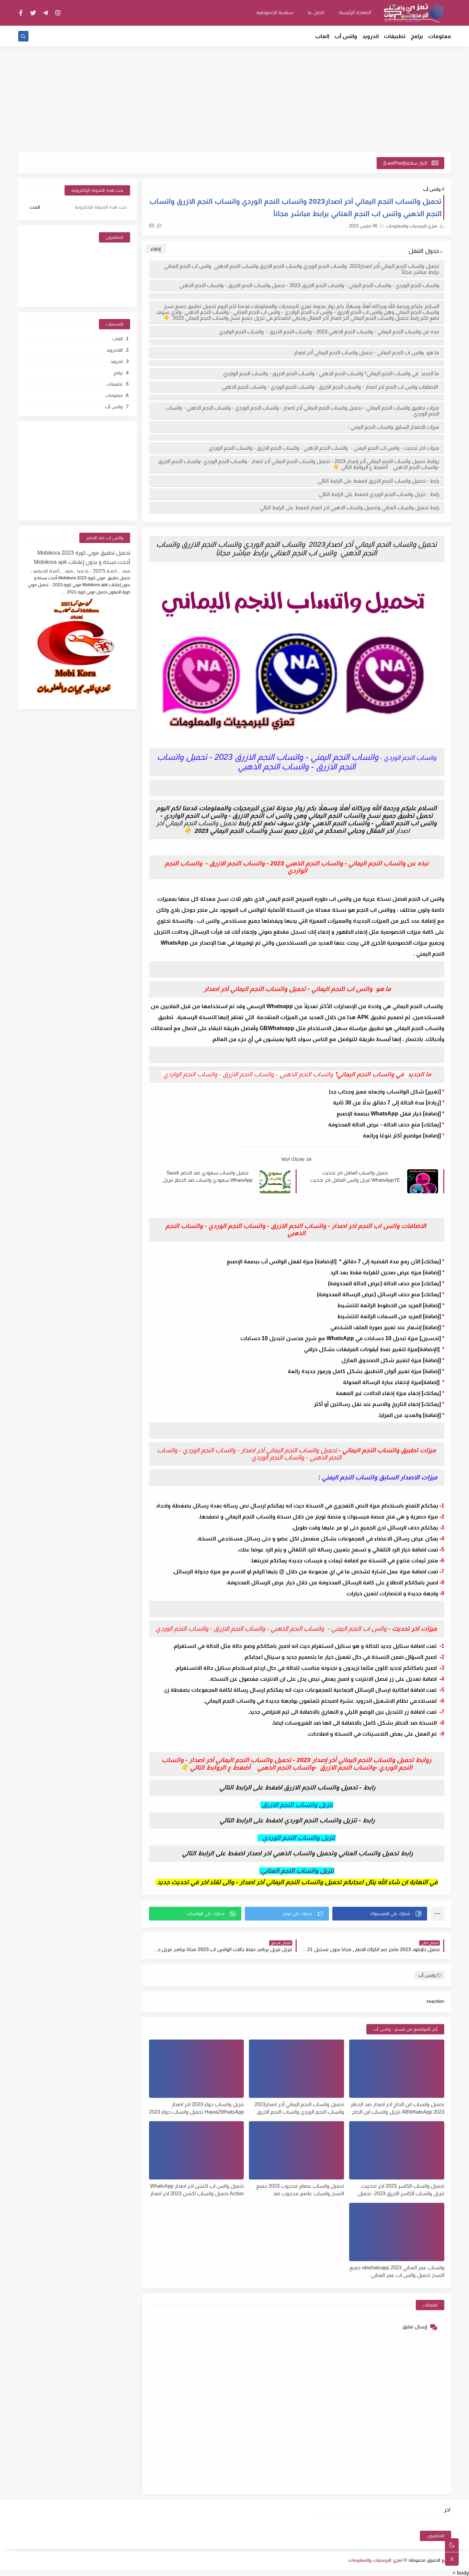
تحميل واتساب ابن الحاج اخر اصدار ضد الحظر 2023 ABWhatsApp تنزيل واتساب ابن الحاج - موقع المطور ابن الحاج (397, 2108)
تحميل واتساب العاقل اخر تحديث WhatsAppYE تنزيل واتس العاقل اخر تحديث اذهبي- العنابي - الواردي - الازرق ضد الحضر (355, 1177)
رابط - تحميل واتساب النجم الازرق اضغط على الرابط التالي (378, 481)
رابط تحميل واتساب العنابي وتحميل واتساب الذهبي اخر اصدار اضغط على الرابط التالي (349, 507)
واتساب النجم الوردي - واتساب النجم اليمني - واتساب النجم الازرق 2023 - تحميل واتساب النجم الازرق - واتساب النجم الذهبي (309, 285)
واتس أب (346, 36)
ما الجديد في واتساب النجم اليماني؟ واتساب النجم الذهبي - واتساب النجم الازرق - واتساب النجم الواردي (330, 373)
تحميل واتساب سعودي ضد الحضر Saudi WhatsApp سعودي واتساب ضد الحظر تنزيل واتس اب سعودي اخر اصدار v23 (208, 1177)
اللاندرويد (115, 350)
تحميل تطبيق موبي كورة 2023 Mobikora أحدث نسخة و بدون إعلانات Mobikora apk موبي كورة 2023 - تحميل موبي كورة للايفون (80, 561)
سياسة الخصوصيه (275, 12)
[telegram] (45, 13)
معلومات (440, 36)
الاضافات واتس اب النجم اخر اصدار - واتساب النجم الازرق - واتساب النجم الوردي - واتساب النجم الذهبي (330, 387)
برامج (417, 36)
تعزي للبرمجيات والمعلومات (375, 2560)
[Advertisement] (235, 99)
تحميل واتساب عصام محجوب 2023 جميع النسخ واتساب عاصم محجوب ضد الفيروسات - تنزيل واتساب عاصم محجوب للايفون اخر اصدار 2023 (300, 2190)
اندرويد (370, 36)
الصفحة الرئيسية (355, 12)
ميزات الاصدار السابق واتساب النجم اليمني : (393, 427)
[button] (380, 1914)
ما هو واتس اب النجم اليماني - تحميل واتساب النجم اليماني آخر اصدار (366, 352)
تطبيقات (395, 36)
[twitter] (33, 13)
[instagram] (58, 13)
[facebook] (21, 13)
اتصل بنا (316, 12)
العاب (322, 36)
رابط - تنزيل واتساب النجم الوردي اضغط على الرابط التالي (378, 494)
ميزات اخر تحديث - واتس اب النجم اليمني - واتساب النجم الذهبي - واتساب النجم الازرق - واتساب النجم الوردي (324, 448)
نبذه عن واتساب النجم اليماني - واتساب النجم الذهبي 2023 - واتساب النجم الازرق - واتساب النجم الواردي (328, 332)
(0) (152, 226)
